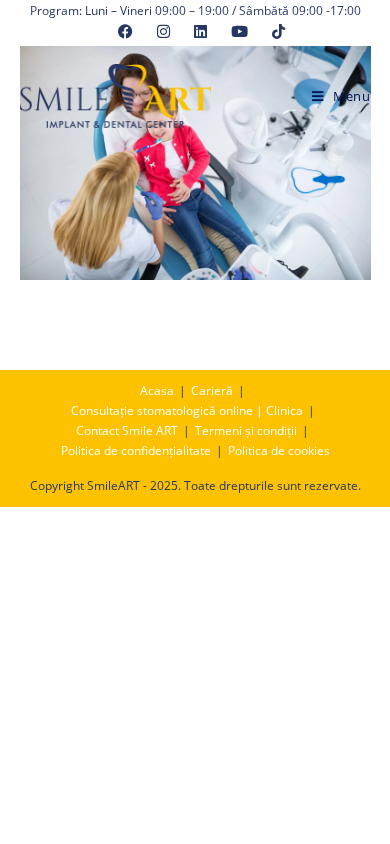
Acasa (157, 390)
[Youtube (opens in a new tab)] (239, 31)
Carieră (212, 390)
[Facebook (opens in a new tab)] (125, 31)
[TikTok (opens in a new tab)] (272, 31)
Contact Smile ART (127, 430)
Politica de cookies (279, 450)
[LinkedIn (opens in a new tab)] (200, 31)
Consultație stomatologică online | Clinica (187, 410)
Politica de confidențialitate (136, 450)
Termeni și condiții (246, 430)
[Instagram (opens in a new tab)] (163, 31)
